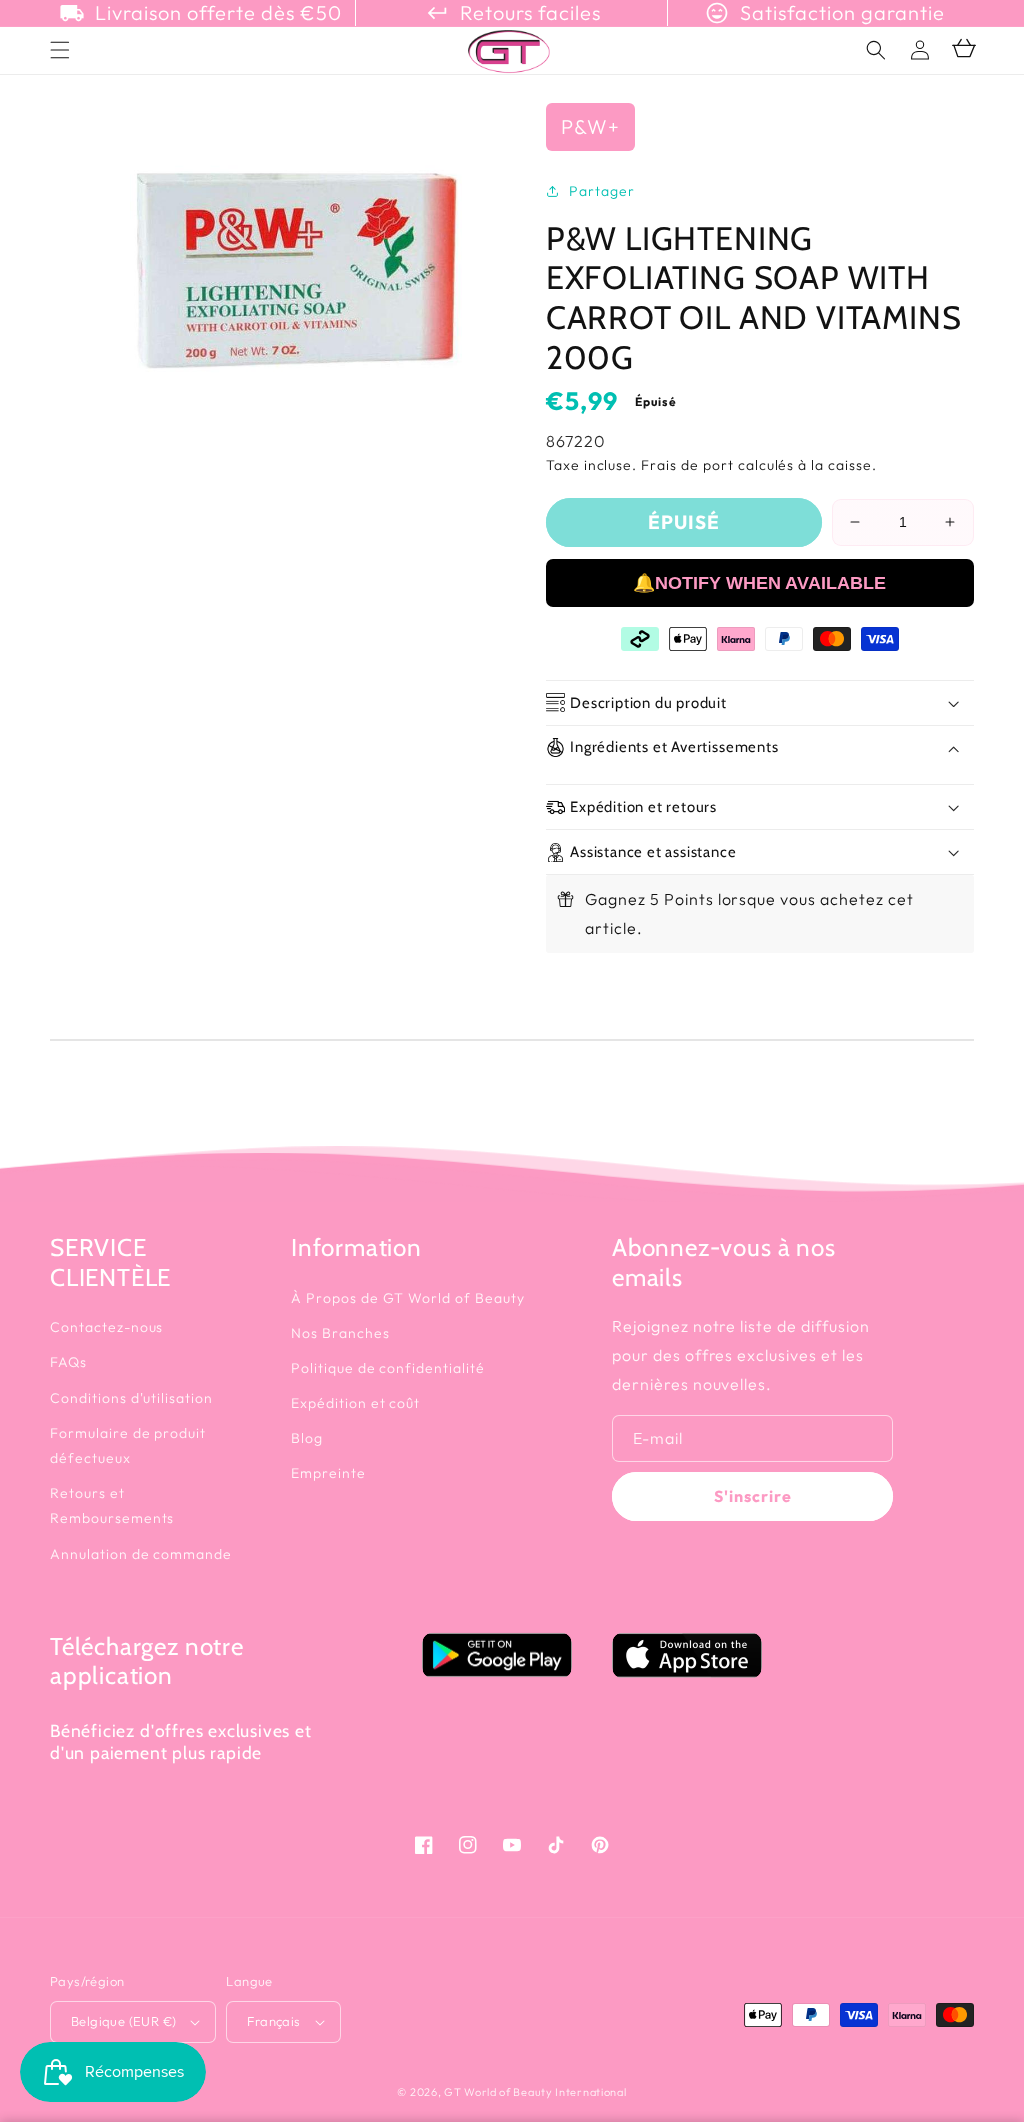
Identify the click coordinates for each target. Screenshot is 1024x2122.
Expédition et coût (355, 1403)
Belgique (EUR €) (123, 2021)
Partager (602, 191)
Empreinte (328, 1473)
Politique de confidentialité (388, 1368)
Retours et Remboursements (112, 1505)
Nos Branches (340, 1333)
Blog (307, 1438)
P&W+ (590, 126)
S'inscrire (753, 1496)
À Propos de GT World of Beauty (408, 1298)
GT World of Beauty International (535, 2092)
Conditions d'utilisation (131, 1398)
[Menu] (60, 50)
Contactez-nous (106, 1327)
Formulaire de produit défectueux (128, 1445)
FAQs (68, 1362)
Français (273, 2021)
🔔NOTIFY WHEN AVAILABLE (759, 583)
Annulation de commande (141, 1554)
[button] (876, 50)
